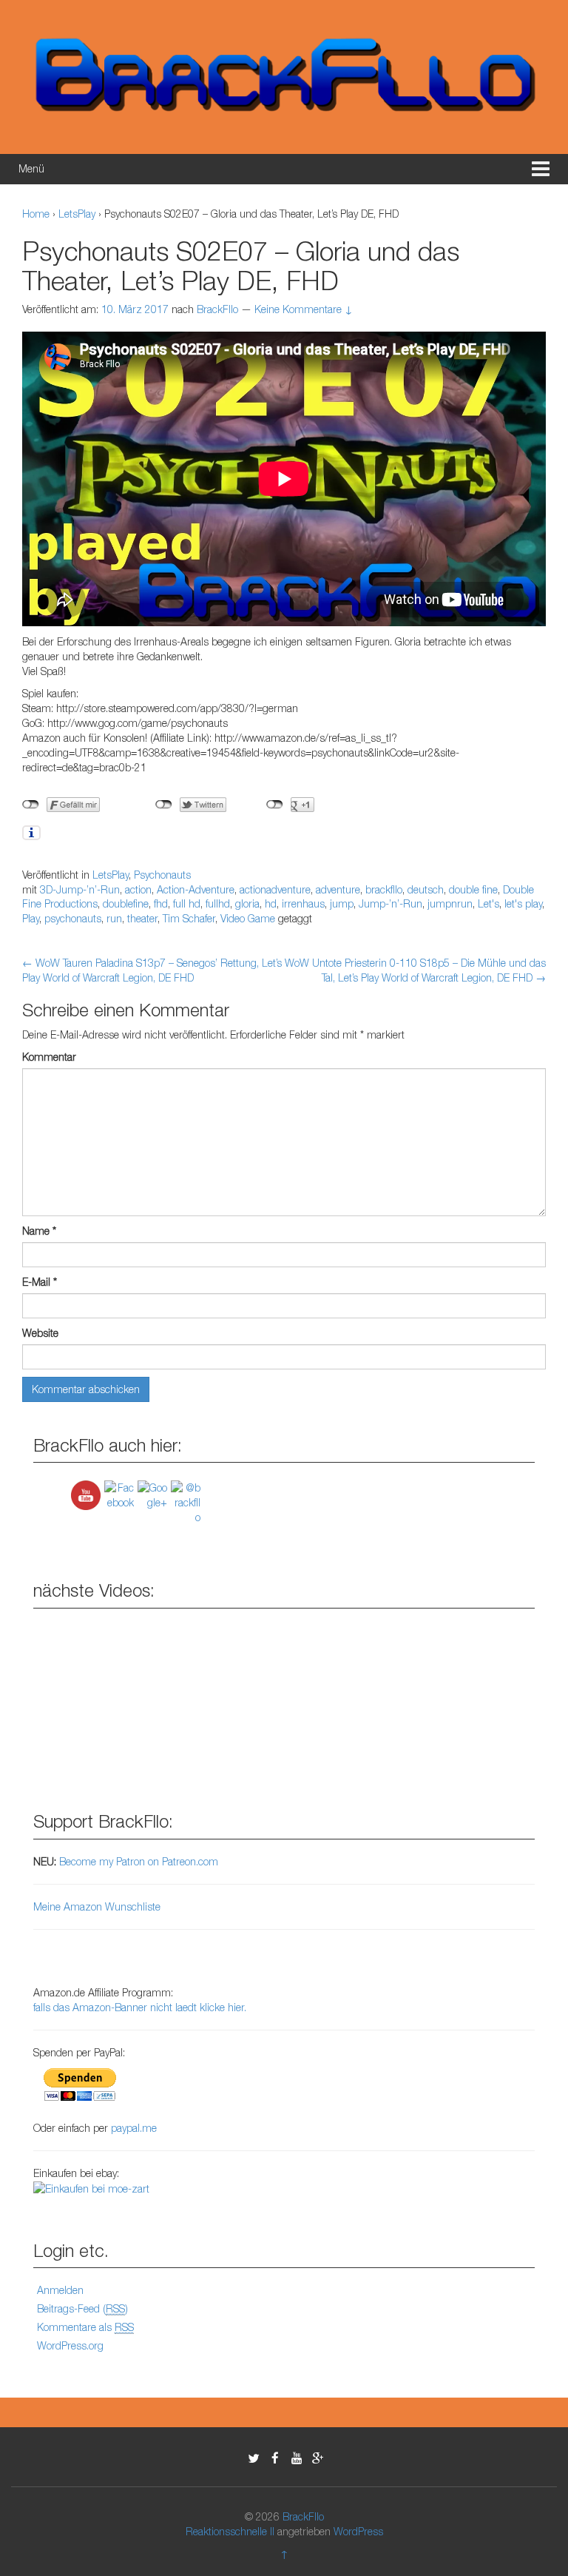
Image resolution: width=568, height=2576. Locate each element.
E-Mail (40, 1282)
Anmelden (60, 2290)
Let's (488, 903)
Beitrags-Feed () (82, 2308)
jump (342, 903)
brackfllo (384, 889)
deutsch (426, 889)
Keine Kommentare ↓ (304, 309)
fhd (161, 903)
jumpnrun (450, 903)
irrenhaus (303, 903)
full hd (187, 903)
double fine (473, 889)
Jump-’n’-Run (390, 903)
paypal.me (134, 2128)
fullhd (218, 903)
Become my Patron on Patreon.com (139, 1861)
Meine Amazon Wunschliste (97, 1906)
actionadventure (275, 889)
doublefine (126, 903)
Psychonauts (162, 875)
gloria (247, 903)
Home (36, 214)
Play (31, 918)
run (114, 918)
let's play (523, 903)
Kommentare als (85, 2327)
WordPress (358, 2531)
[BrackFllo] (284, 75)
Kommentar (49, 1057)
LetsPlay (77, 214)
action (138, 889)
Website (40, 1333)
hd (271, 903)
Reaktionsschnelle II (230, 2531)
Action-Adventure (196, 889)
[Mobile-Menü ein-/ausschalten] (541, 169)
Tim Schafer (189, 918)
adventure (338, 889)
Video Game (248, 918)
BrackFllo (303, 2516)
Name (39, 1231)
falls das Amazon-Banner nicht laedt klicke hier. (140, 2007)
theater (142, 918)
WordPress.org (70, 2345)
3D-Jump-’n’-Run (80, 889)
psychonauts (73, 918)
